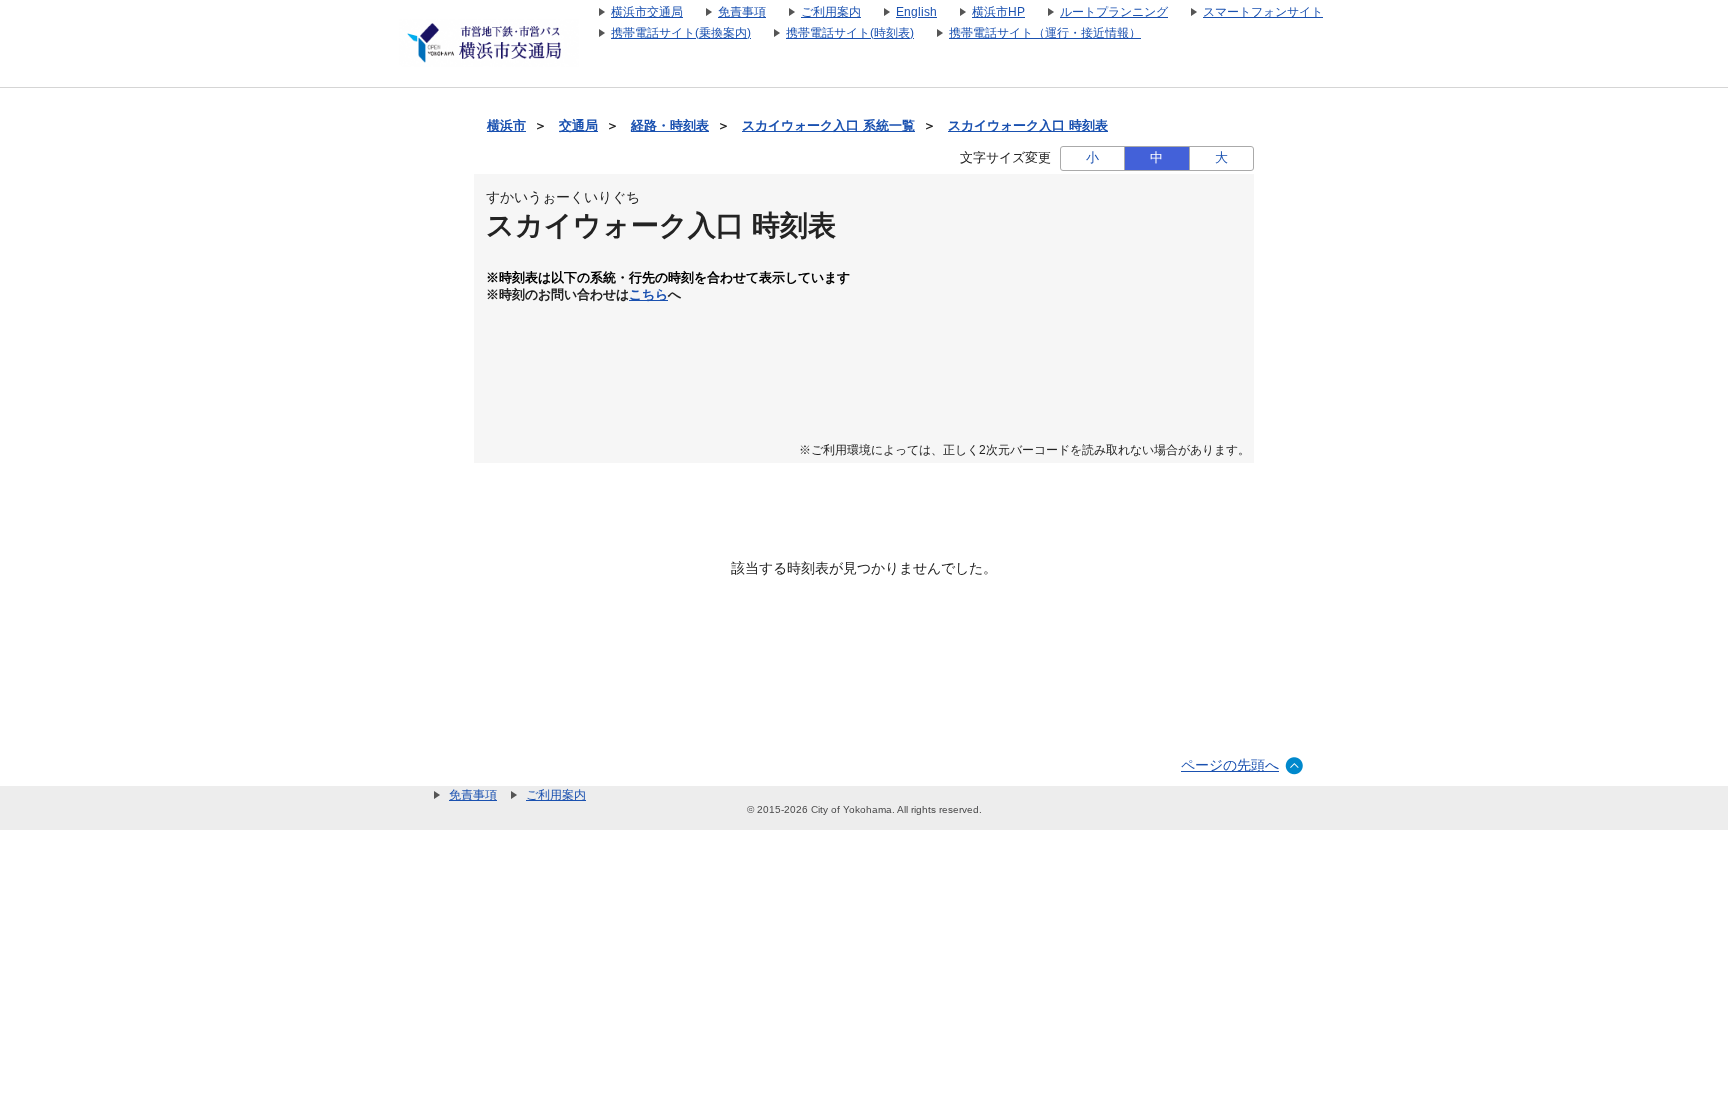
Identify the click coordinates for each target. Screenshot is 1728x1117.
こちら (648, 295)
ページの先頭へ (1230, 765)
